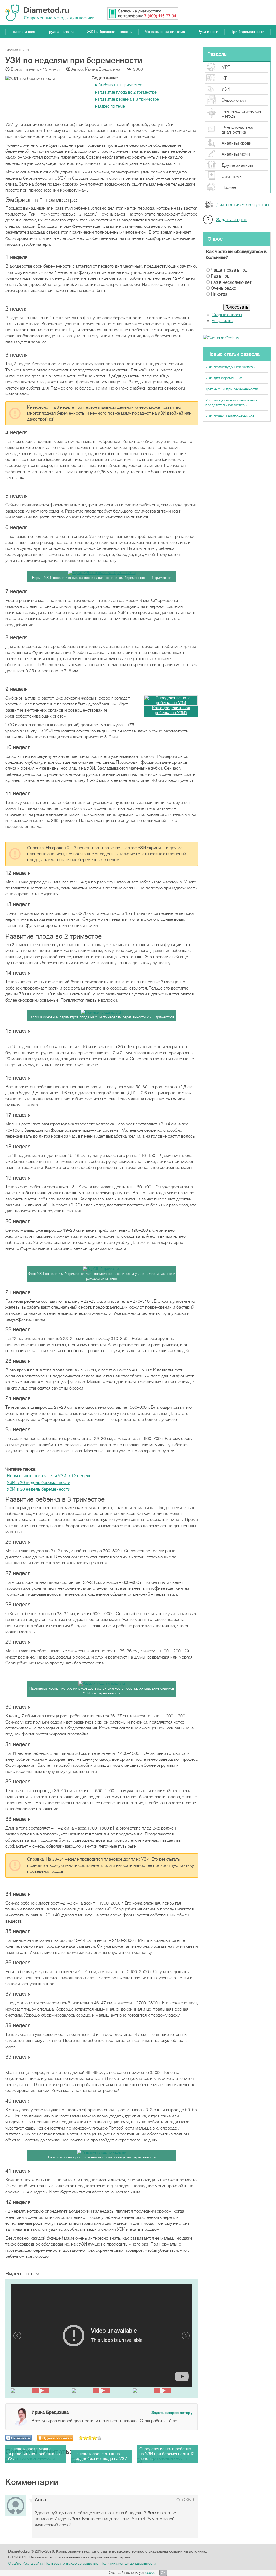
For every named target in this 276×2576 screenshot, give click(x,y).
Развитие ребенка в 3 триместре (129, 99)
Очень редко (223, 288)
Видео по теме (111, 106)
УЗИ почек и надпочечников (230, 416)
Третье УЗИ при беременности (232, 389)
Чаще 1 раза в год (229, 270)
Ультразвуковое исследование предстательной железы (231, 402)
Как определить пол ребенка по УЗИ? (171, 710)
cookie (150, 2573)
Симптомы (232, 176)
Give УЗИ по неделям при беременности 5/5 (99, 2438)
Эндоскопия (234, 100)
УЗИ (226, 89)
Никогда (219, 294)
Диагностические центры (243, 205)
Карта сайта (33, 2563)
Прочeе (229, 187)
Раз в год (220, 276)
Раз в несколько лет (231, 282)
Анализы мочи (236, 154)
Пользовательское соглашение (71, 2563)
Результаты (222, 321)
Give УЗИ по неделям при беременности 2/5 (86, 2438)
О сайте (15, 2563)
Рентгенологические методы (241, 114)
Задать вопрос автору (172, 2413)
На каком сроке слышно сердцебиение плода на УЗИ (101, 2456)
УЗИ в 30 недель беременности (39, 1489)
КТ (224, 78)
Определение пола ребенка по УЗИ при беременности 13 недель (167, 2454)
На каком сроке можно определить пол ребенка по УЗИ (34, 2454)
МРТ (226, 67)
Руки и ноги (208, 32)
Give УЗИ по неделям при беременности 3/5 (90, 2438)
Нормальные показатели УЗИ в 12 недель (49, 1476)
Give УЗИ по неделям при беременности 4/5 (95, 2438)
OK (163, 2573)
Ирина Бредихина (103, 69)
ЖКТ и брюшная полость (109, 32)
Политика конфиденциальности (128, 2563)
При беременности (247, 32)
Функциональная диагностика (238, 130)
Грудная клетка (61, 32)
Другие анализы (237, 165)
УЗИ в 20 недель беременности (39, 1483)
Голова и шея (23, 32)
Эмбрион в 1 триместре (120, 85)
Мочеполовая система (165, 32)
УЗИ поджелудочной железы (230, 367)
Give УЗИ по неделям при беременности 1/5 (81, 2438)
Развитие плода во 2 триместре (127, 92)
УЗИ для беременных (224, 378)
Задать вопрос (232, 220)
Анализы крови (237, 143)
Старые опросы (227, 315)
